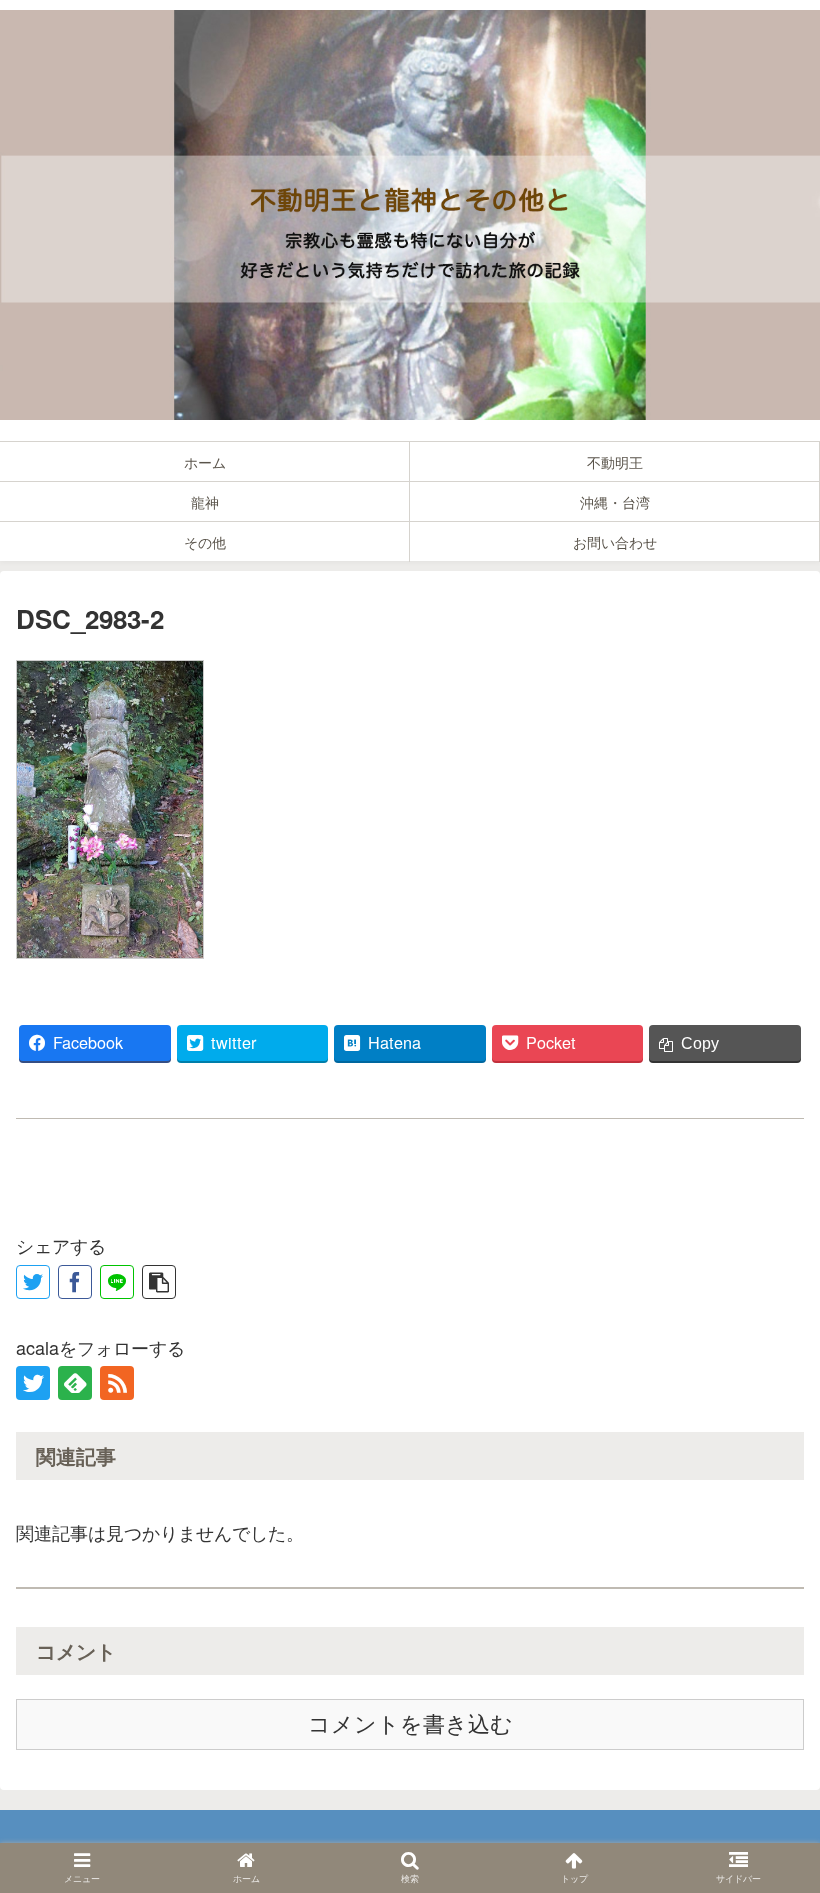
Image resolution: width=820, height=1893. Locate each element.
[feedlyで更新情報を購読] (75, 1383)
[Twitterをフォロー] (33, 1383)
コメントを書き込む (410, 1724)
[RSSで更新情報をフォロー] (117, 1383)
